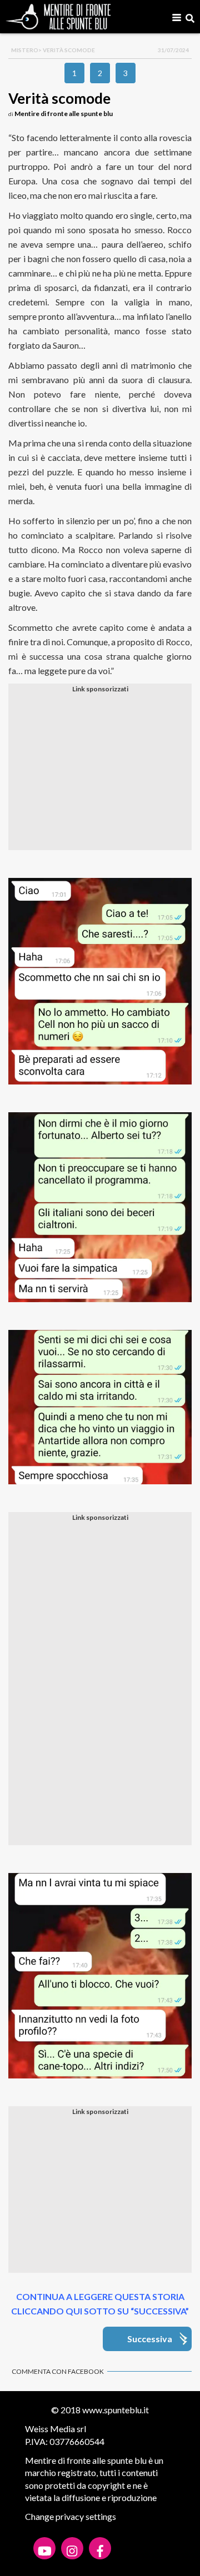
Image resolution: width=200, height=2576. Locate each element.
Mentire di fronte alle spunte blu (64, 114)
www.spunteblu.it (116, 2410)
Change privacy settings (71, 2516)
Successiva (150, 2339)
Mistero (25, 50)
